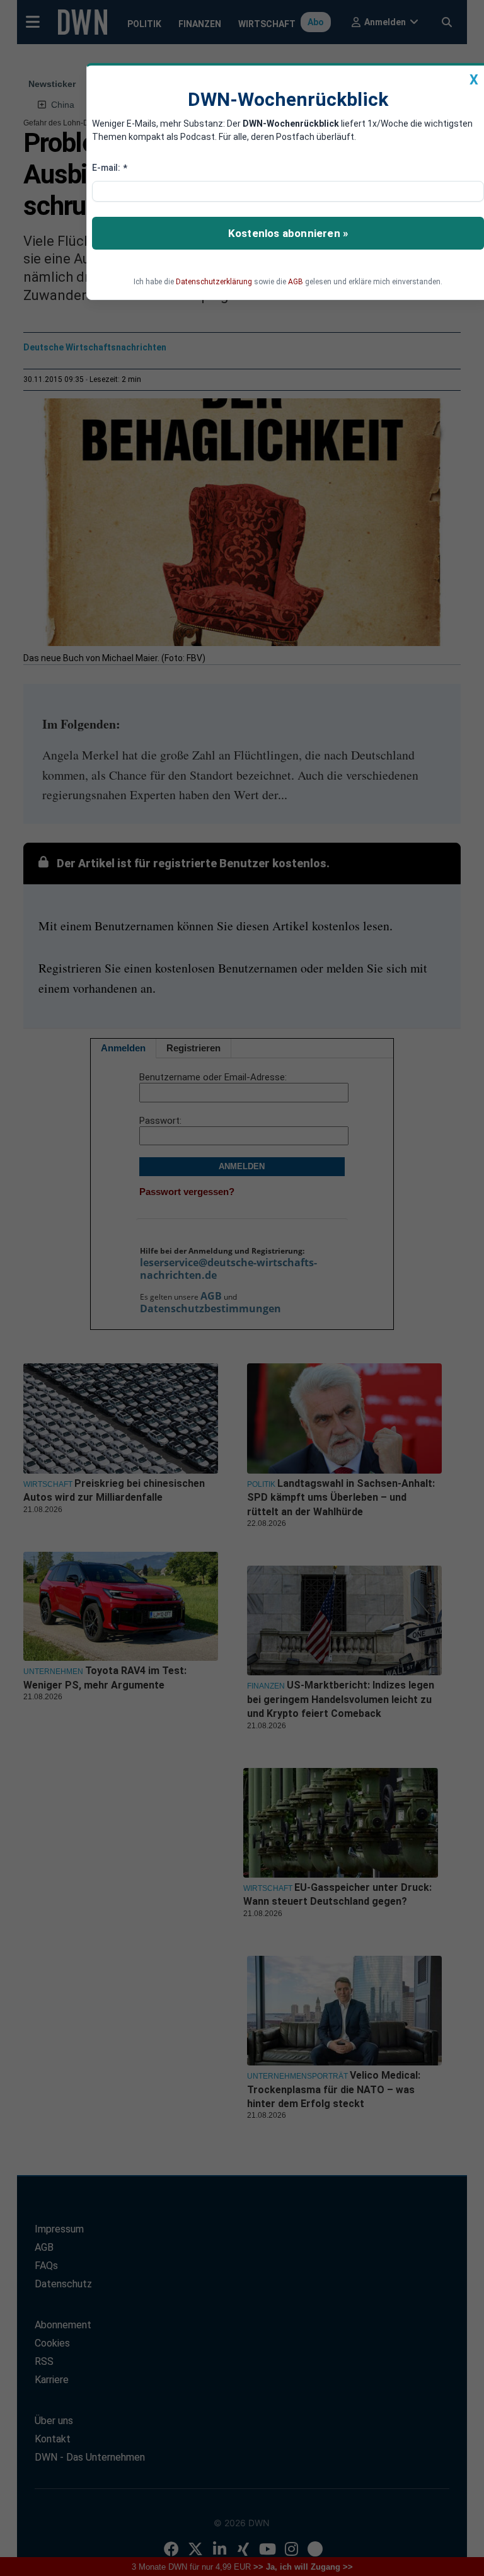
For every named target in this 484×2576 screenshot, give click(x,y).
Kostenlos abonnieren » (288, 233)
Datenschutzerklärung (214, 282)
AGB (296, 282)
